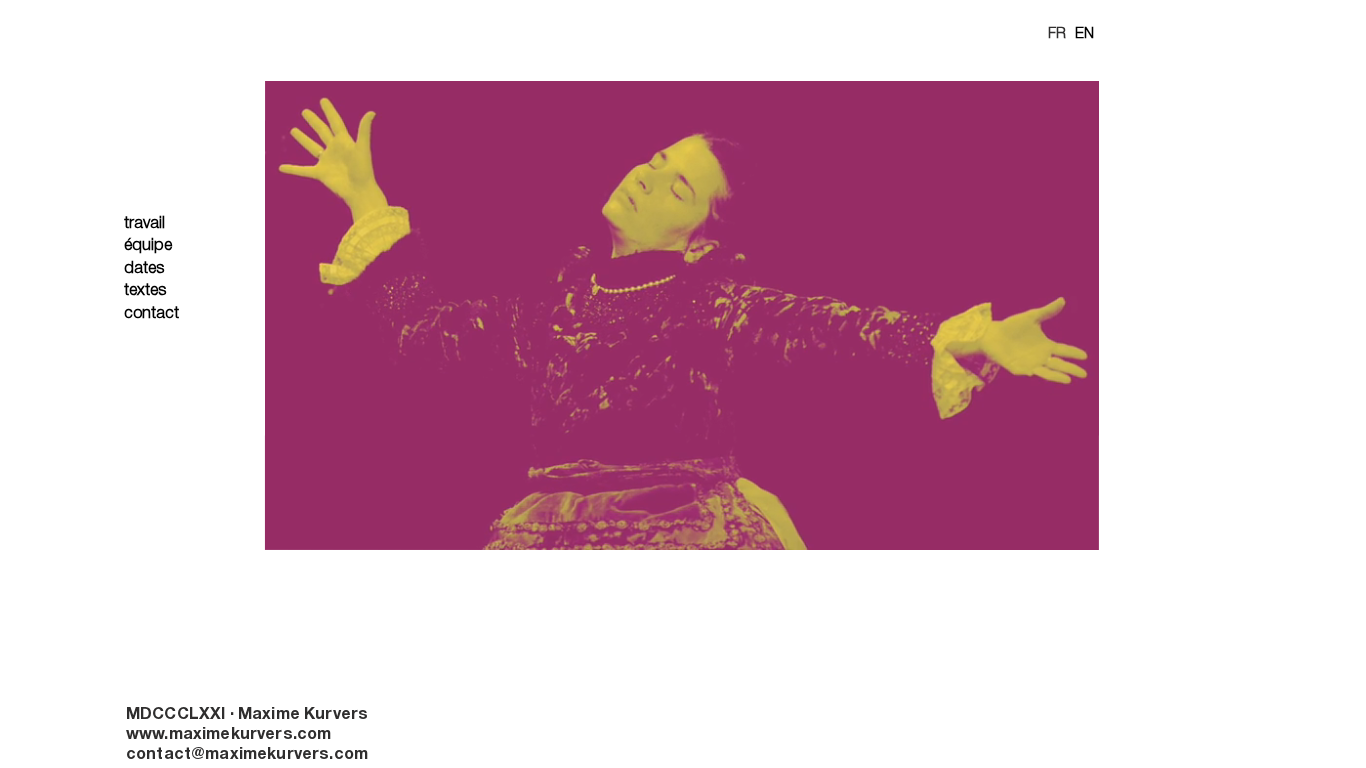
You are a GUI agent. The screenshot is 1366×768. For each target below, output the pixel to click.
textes (145, 291)
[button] (1073, 528)
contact (151, 314)
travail (144, 224)
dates (144, 269)
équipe (148, 246)
